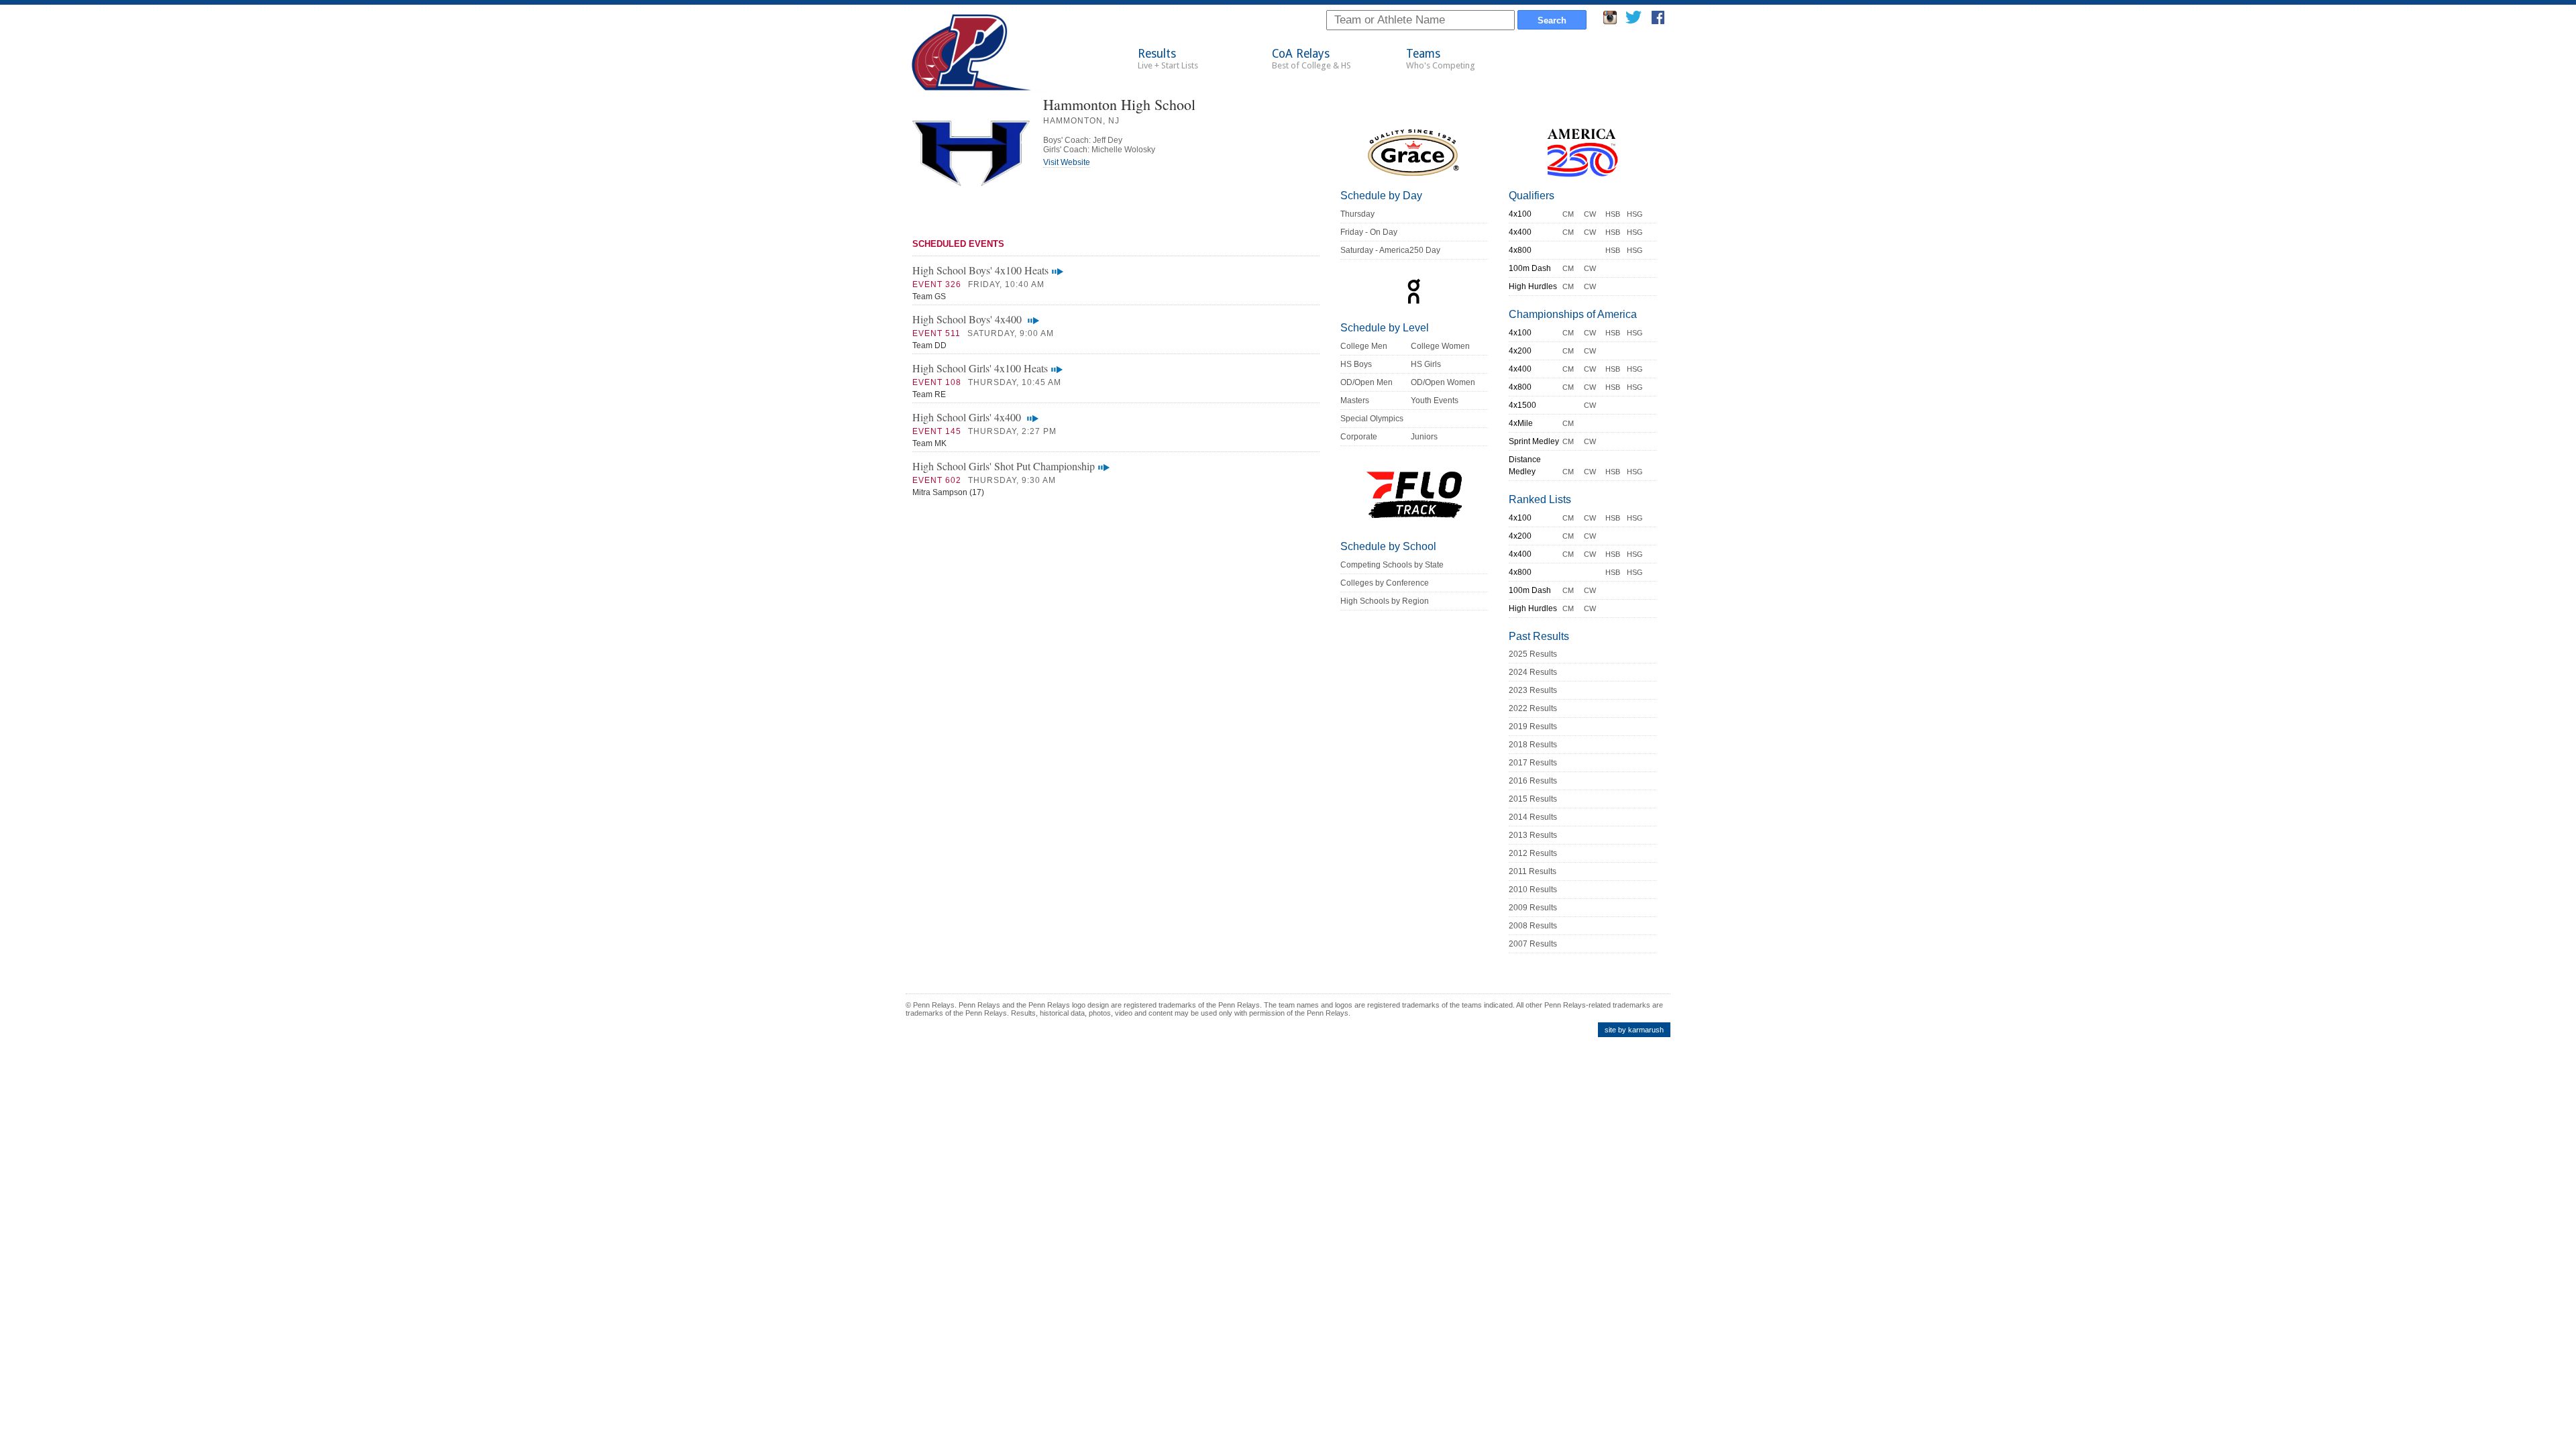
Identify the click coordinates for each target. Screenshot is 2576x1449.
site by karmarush (1634, 1030)
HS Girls (1426, 364)
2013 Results (1533, 835)
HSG (1635, 214)
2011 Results (1533, 871)
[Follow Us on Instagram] (1610, 21)
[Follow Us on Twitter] (1633, 21)
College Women (1440, 346)
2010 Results (1533, 890)
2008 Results (1533, 926)
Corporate (1359, 437)
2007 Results (1533, 944)
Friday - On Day (1369, 232)
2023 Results (1533, 690)
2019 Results (1533, 727)
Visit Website (1067, 162)
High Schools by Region (1385, 601)
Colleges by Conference (1385, 583)
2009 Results (1533, 908)
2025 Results (1533, 654)
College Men (1364, 346)
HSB (1613, 214)
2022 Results (1533, 708)
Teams (1441, 59)
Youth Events (1435, 400)
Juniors (1424, 437)
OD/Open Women (1443, 382)
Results (1168, 59)
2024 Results (1533, 672)
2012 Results (1533, 853)
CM (1568, 214)
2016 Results (1533, 781)
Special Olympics (1372, 419)
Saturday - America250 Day (1390, 250)
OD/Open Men (1366, 382)
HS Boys (1356, 364)
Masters (1355, 400)
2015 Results (1533, 799)
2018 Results (1533, 745)
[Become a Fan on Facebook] (1658, 21)
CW (1590, 214)
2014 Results (1533, 817)
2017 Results (1533, 763)
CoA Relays (1311, 59)
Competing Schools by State (1392, 565)
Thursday (1357, 214)
